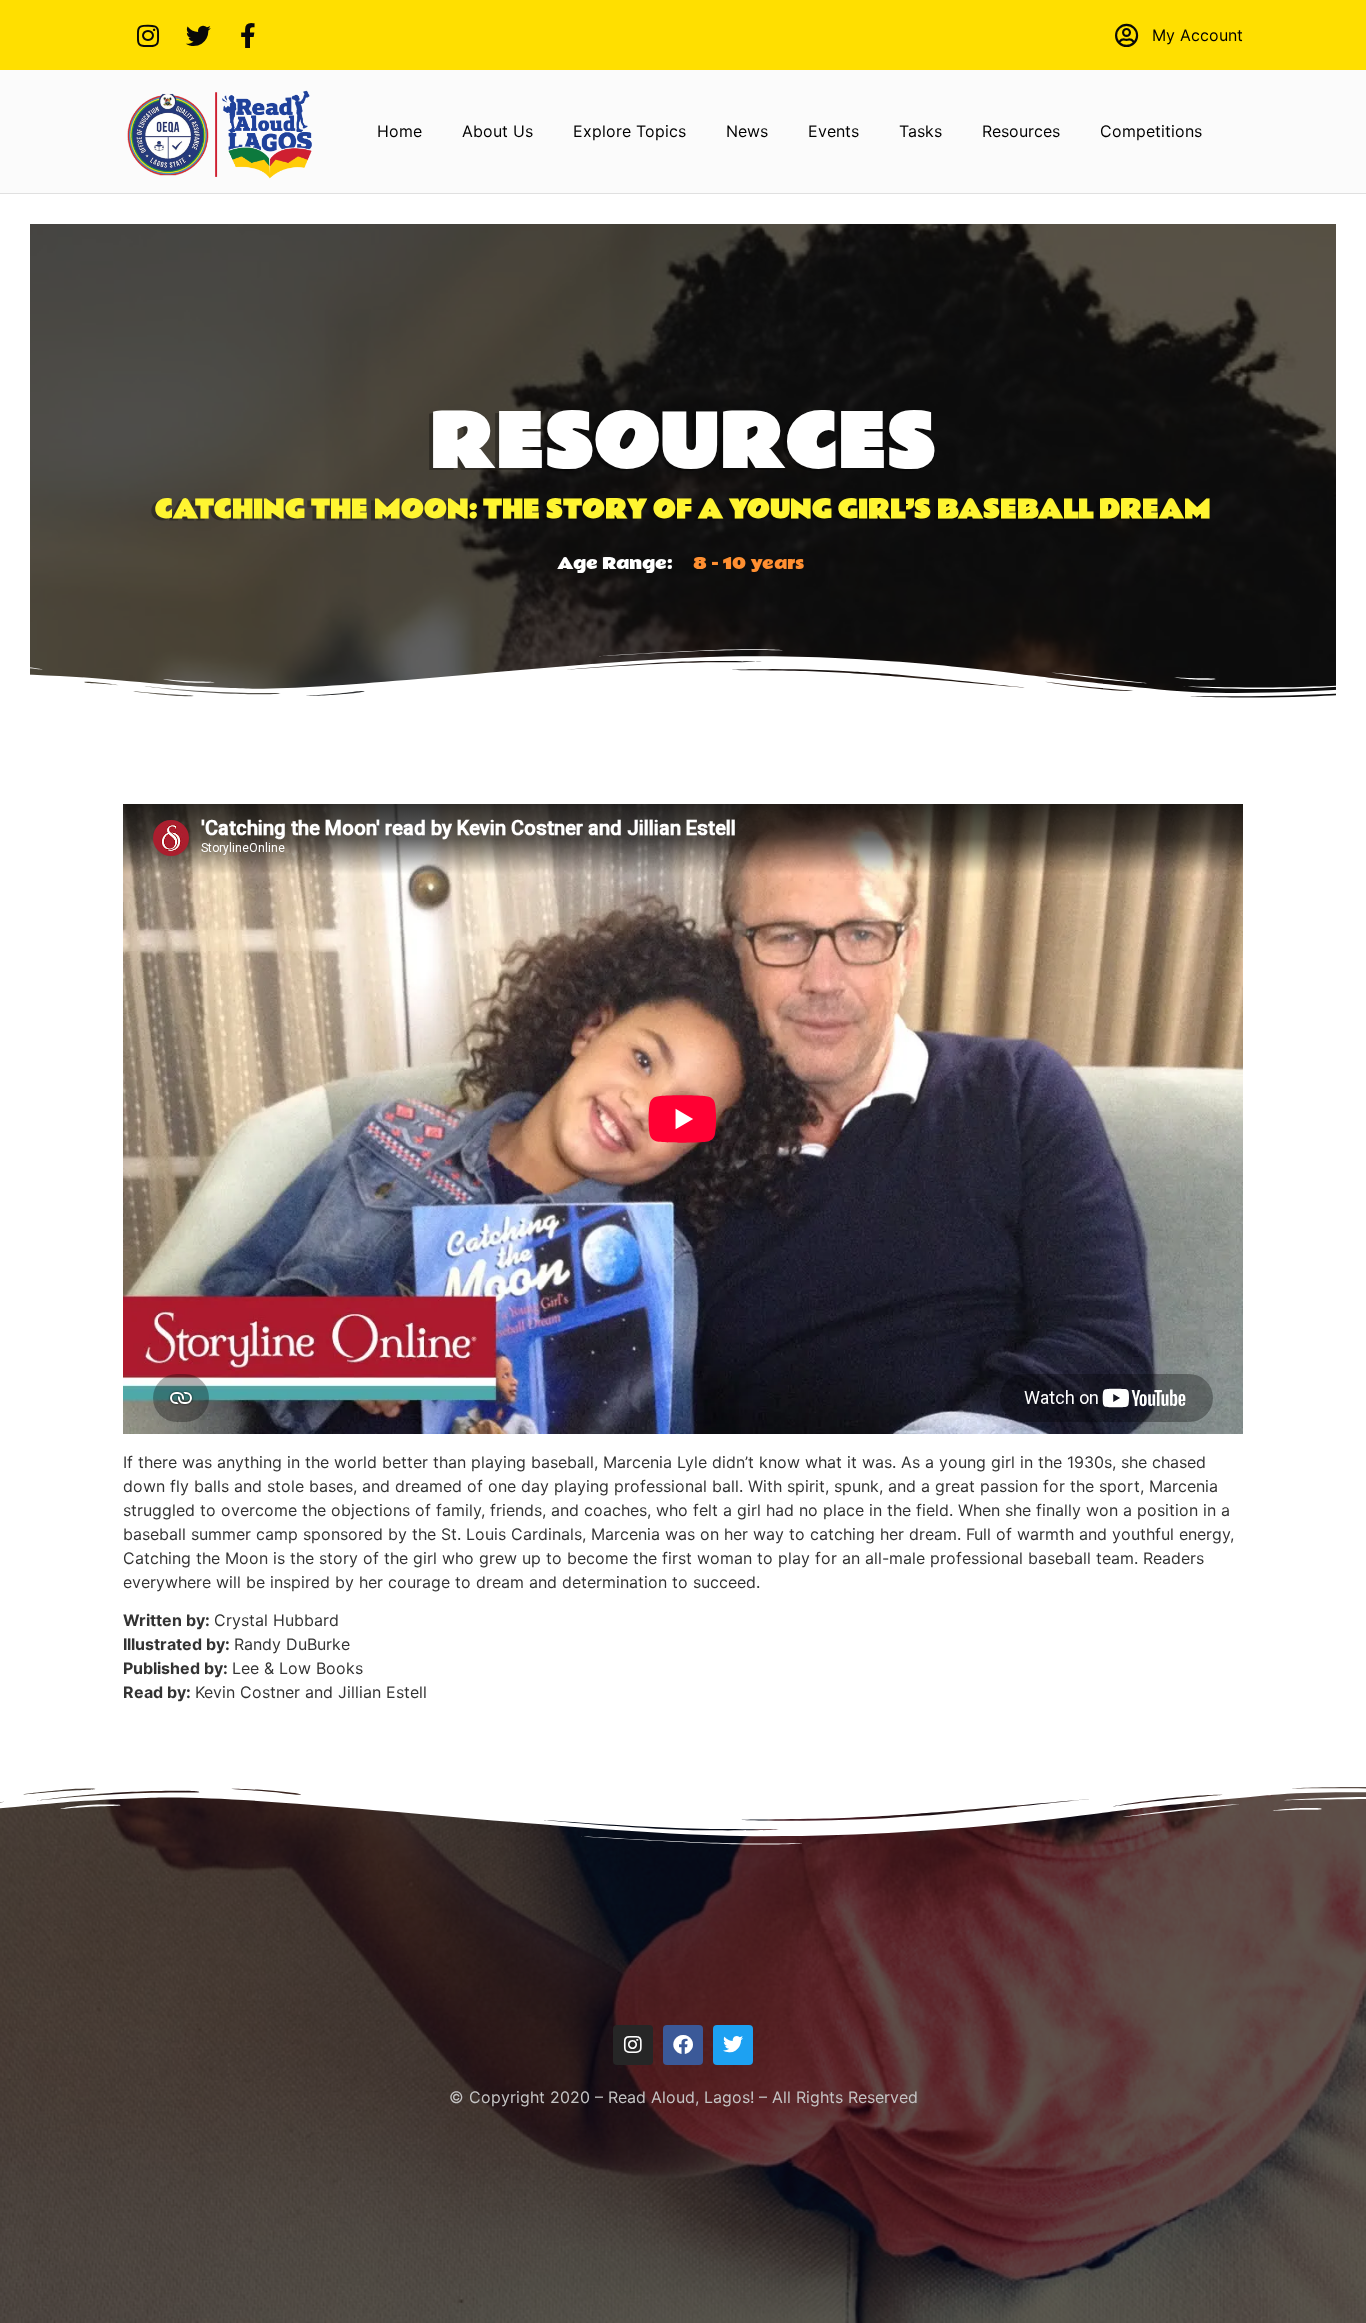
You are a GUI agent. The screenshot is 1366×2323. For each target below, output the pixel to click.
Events (833, 131)
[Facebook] (683, 2045)
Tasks (920, 131)
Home (399, 131)
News (747, 131)
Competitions (1151, 131)
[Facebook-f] (248, 35)
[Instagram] (148, 35)
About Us (497, 131)
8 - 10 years (748, 563)
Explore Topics (629, 131)
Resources (1021, 131)
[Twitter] (198, 35)
